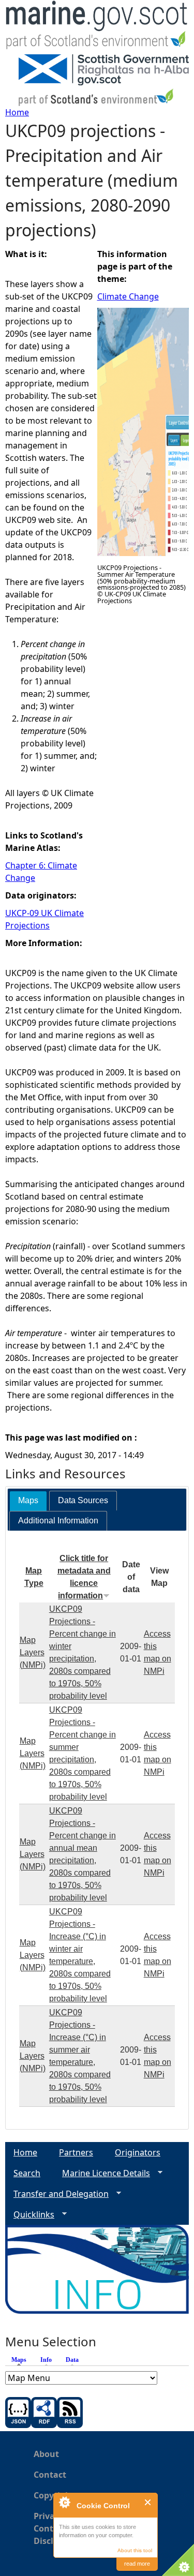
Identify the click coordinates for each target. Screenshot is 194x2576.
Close (148, 2502)
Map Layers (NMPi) (33, 1652)
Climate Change (128, 296)
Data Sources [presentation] (83, 1500)
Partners (76, 2152)
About (46, 2454)
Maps (21, 2360)
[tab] (28, 1501)
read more (137, 2564)
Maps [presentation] (28, 1500)
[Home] (97, 27)
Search (27, 2173)
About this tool (135, 2550)
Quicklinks (30, 2215)
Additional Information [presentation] (58, 1521)
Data (72, 2360)
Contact (50, 2475)
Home (17, 112)
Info (46, 2360)
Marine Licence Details (102, 2173)
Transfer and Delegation (57, 2194)
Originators (138, 2152)
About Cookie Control (64, 2502)
